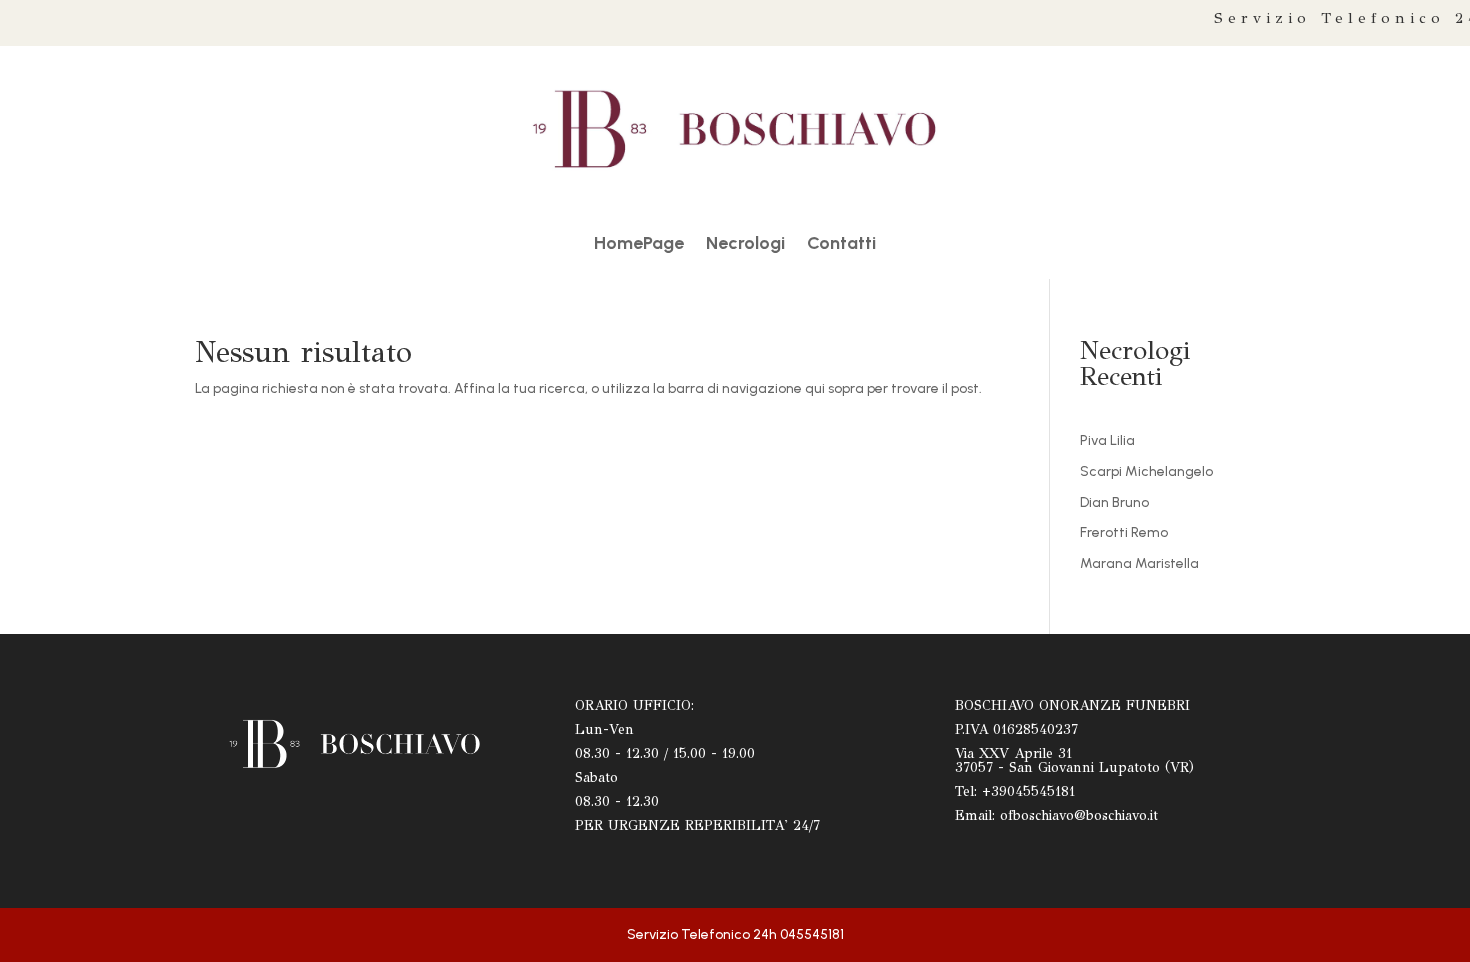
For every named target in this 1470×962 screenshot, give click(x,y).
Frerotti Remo (1124, 532)
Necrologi (745, 245)
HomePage (639, 245)
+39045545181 (1028, 791)
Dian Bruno (1114, 502)
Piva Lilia (1107, 440)
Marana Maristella (1139, 563)
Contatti (841, 245)
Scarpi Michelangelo (1146, 471)
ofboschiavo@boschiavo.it (1079, 815)
